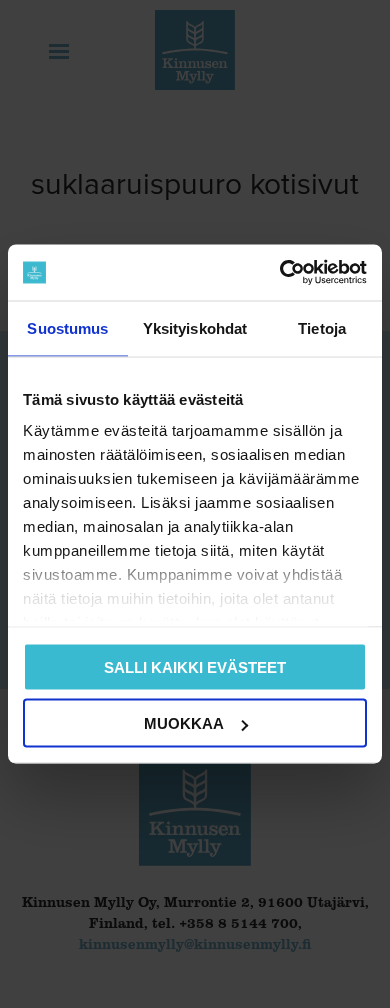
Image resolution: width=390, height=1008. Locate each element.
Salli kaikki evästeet (195, 666)
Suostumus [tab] (67, 327)
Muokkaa (184, 723)
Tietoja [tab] (322, 327)
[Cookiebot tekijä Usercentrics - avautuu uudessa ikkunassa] (280, 273)
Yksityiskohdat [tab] (195, 327)
